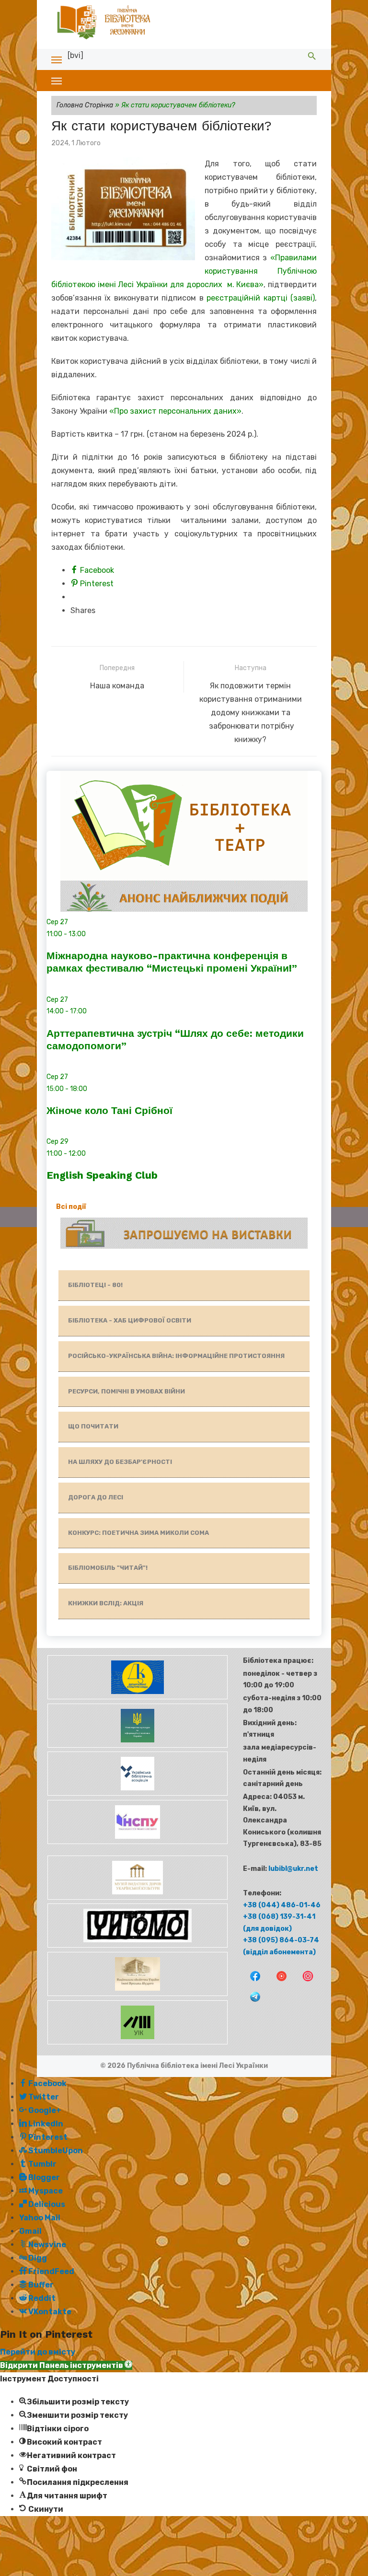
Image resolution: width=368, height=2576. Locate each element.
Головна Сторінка (85, 105)
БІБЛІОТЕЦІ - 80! (95, 1285)
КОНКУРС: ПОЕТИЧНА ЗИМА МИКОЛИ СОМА (138, 1533)
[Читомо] (137, 1945)
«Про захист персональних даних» (175, 411)
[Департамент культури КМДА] (137, 1697)
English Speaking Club (102, 1175)
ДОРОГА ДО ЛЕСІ (96, 1497)
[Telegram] (251, 2003)
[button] (66, 2365)
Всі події (71, 1207)
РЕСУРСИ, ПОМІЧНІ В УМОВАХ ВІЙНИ (126, 1391)
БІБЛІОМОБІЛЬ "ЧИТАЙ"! (108, 1568)
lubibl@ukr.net (293, 1869)
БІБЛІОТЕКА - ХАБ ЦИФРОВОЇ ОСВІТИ (130, 1320)
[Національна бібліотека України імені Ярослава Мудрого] (137, 1994)
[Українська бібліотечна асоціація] (137, 1793)
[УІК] (137, 2042)
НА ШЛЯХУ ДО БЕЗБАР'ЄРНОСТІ (120, 1462)
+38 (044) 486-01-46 (282, 1905)
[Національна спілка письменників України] (137, 1842)
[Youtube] (278, 1982)
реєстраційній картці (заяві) (261, 298)
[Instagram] (304, 1982)
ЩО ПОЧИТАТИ (93, 1426)
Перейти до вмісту (38, 2352)
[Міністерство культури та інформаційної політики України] (137, 1746)
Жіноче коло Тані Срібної (109, 1110)
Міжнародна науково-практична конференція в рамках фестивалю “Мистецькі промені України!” (172, 962)
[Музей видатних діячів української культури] (137, 1897)
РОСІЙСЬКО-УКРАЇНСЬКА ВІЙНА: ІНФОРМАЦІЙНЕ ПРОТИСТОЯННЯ (176, 1356)
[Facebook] (252, 1982)
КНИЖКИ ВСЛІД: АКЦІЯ (106, 1603)
